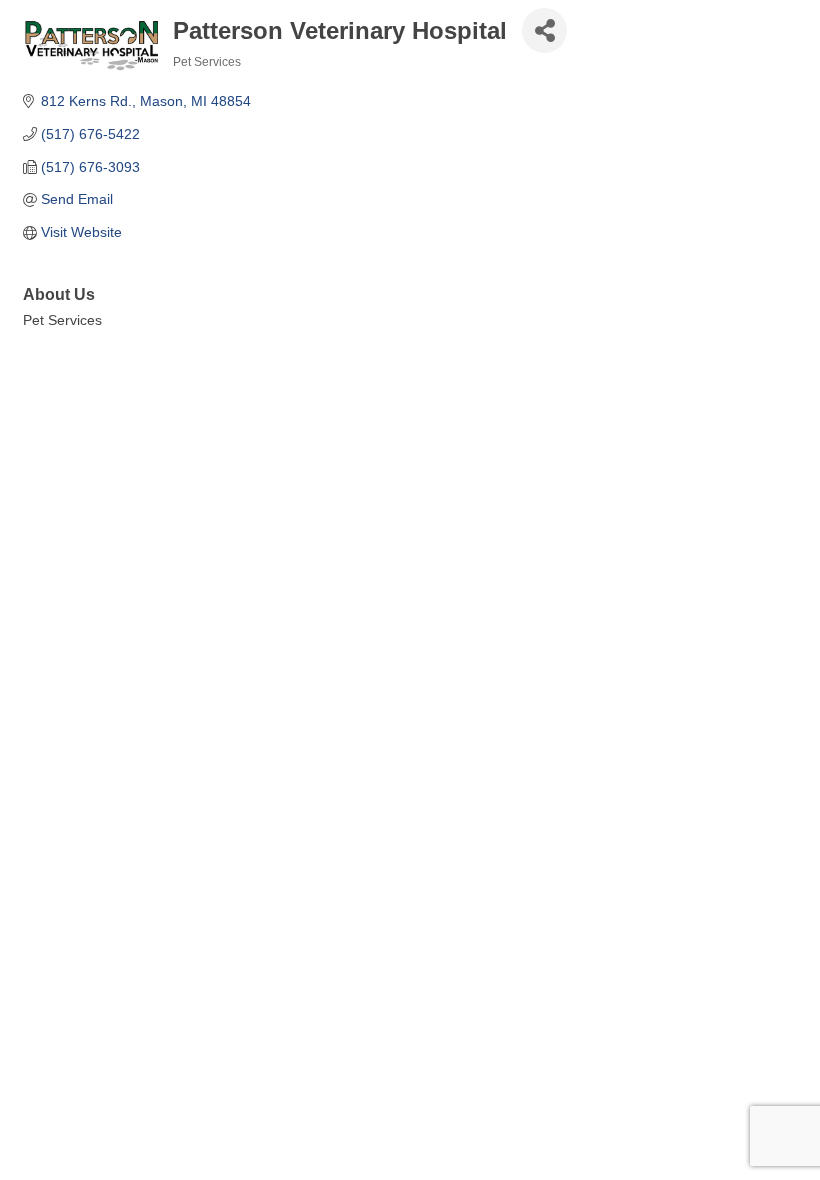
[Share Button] (544, 30)
